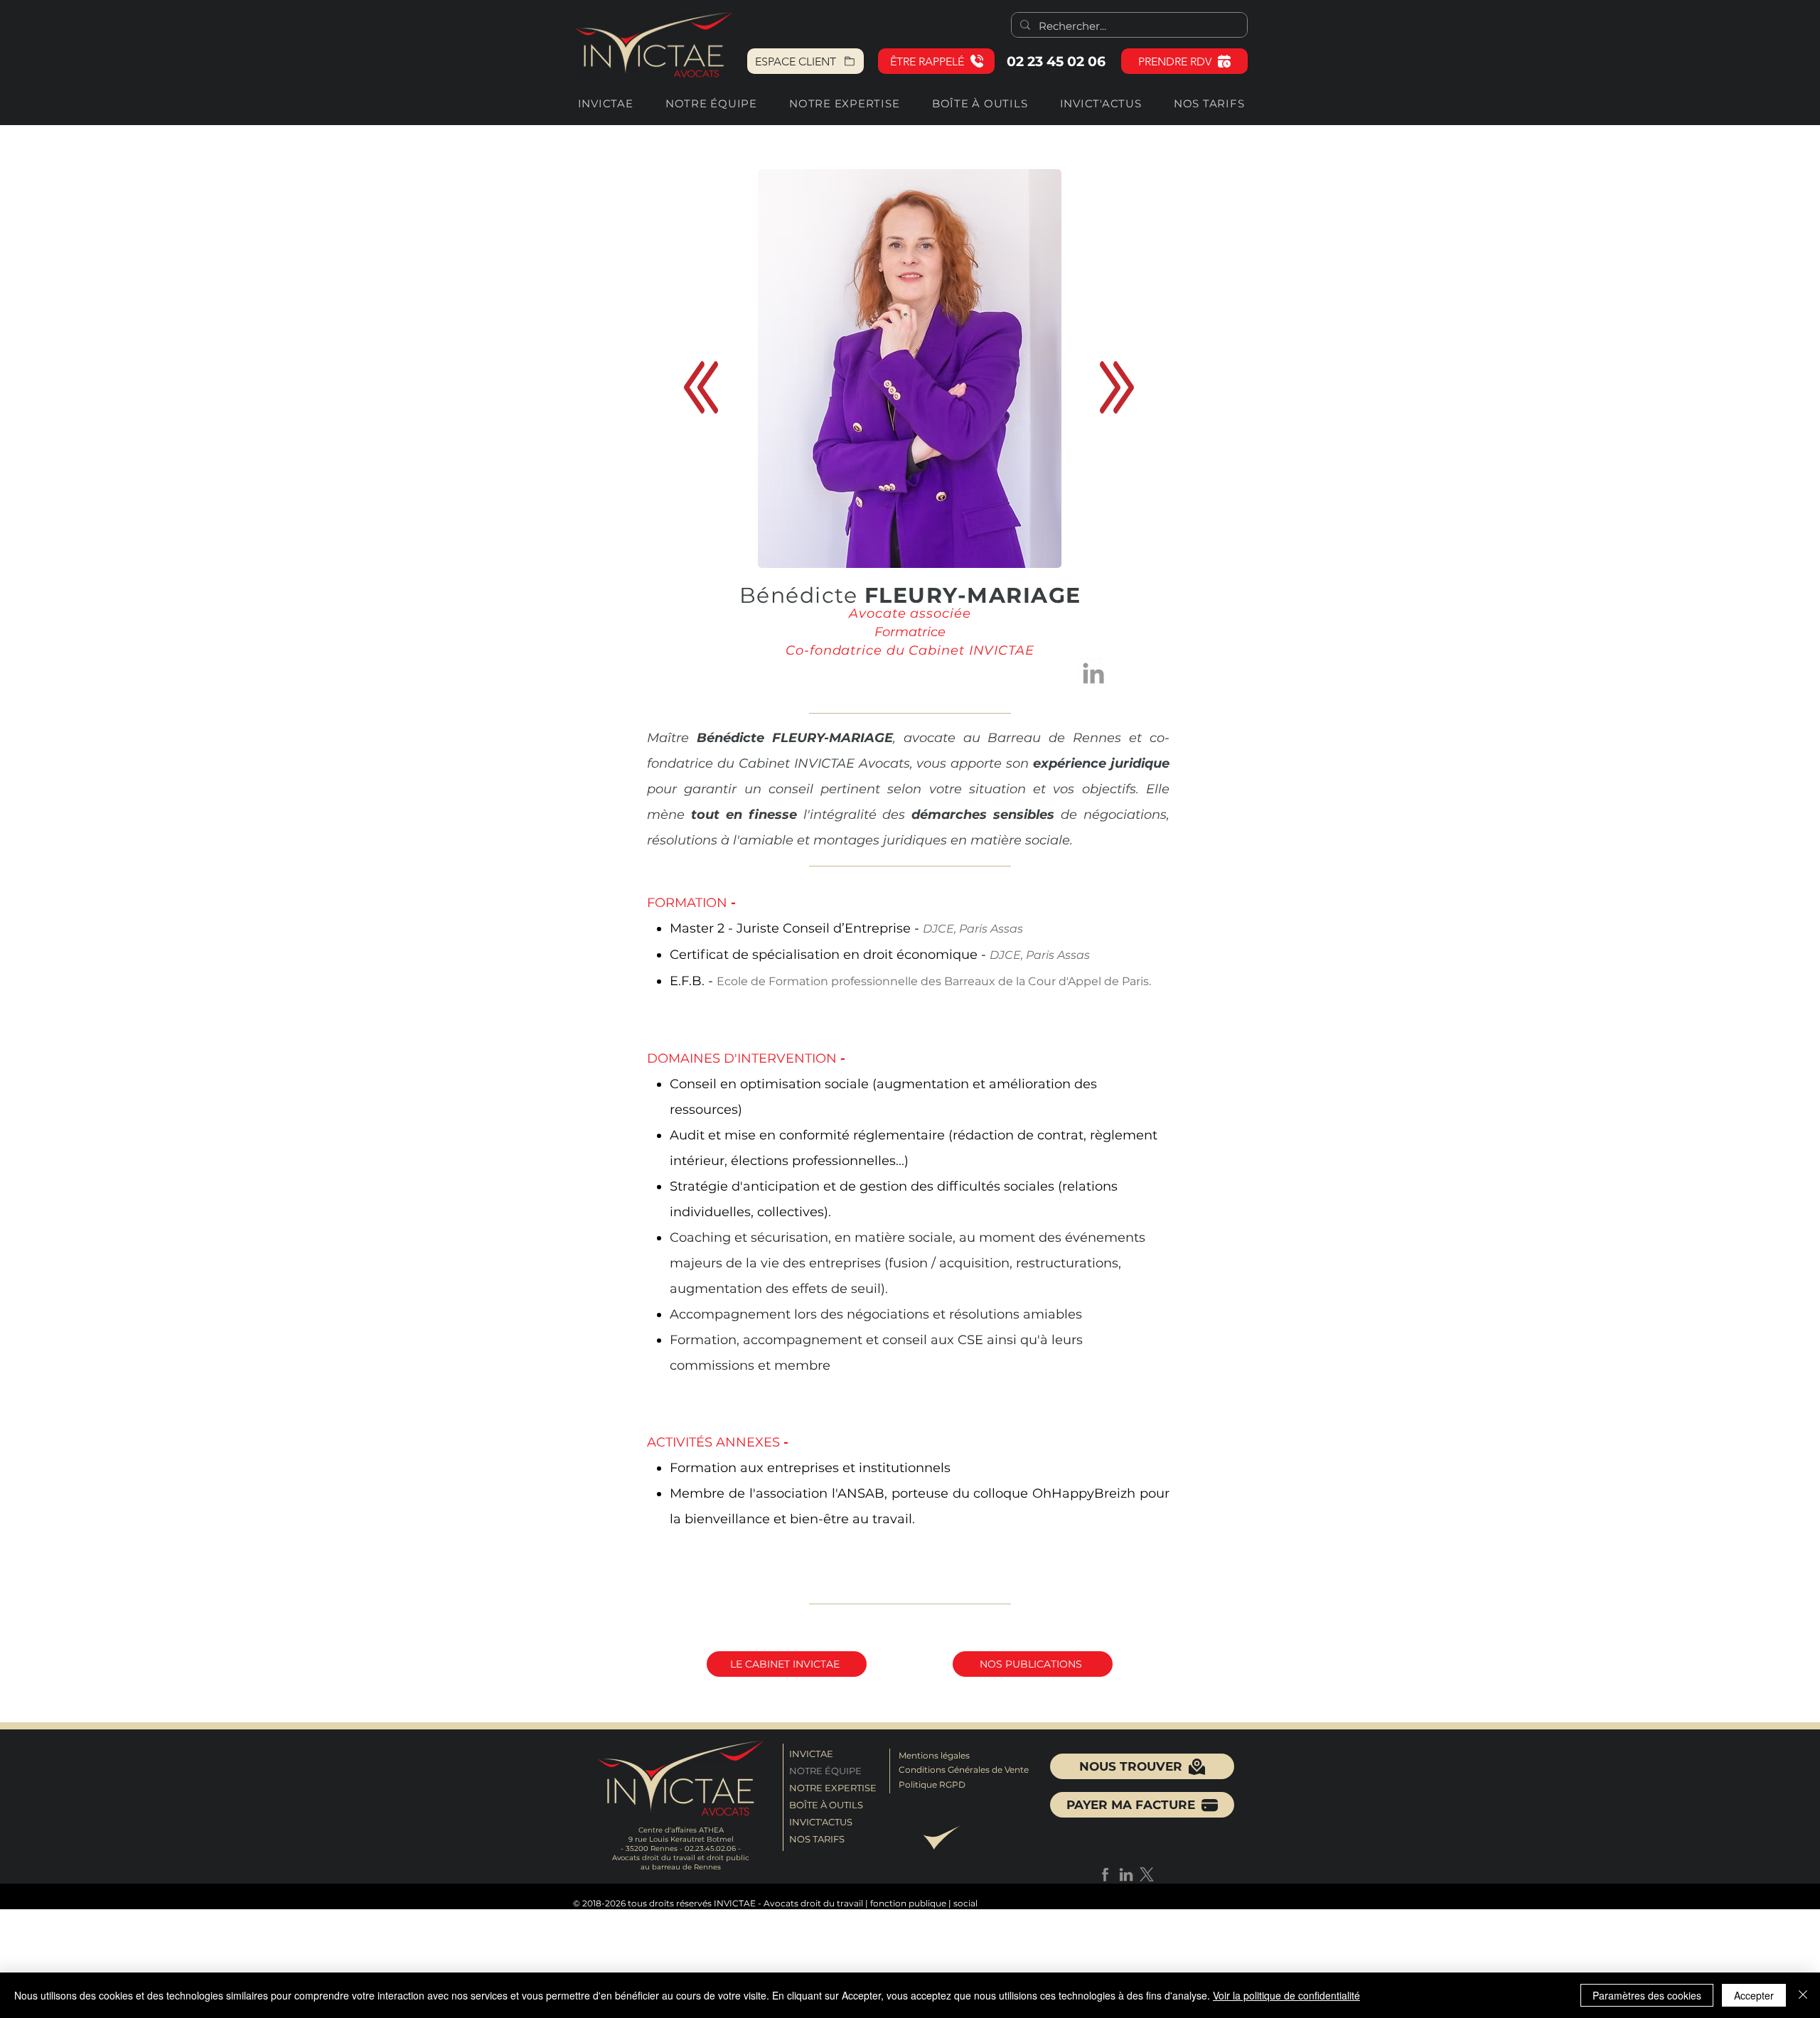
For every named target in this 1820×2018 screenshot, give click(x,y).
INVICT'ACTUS (821, 1822)
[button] (936, 61)
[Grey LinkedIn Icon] (1093, 673)
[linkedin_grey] (1126, 1874)
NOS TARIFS (817, 1839)
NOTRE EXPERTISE (830, 1788)
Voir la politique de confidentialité (1286, 1995)
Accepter (1754, 1995)
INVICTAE (811, 1754)
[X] (1147, 1874)
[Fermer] (1803, 1995)
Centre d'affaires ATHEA (681, 1830)
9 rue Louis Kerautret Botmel (681, 1839)
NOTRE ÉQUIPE (825, 1771)
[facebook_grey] (1106, 1874)
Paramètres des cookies (1647, 1995)
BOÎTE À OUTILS (826, 1805)
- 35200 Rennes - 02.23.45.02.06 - (681, 1848)
